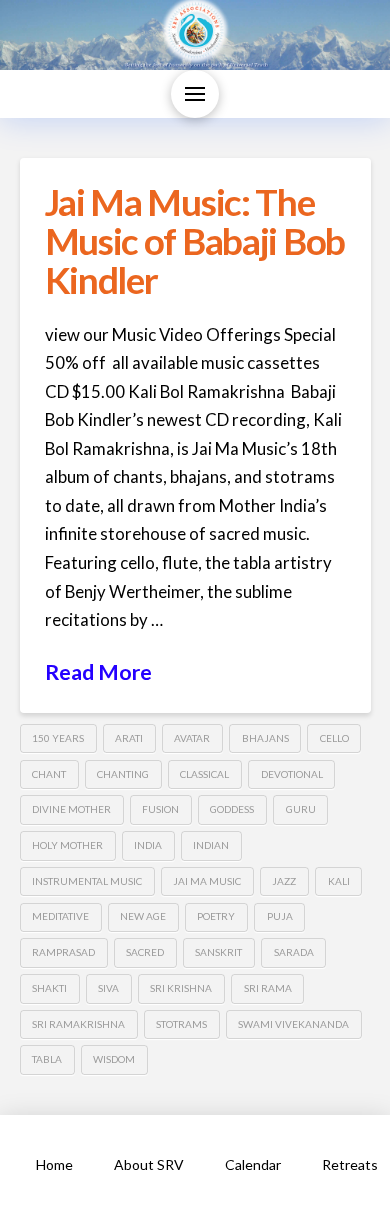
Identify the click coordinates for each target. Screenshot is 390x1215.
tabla (47, 1059)
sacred (145, 952)
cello (334, 738)
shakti (49, 988)
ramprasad (63, 952)
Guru (301, 809)
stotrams (181, 1024)
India (148, 845)
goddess (232, 809)
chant (49, 774)
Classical (204, 774)
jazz (284, 881)
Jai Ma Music (207, 881)
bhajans (265, 738)
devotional (292, 774)
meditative (60, 916)
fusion (160, 809)
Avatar (192, 738)
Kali (339, 881)
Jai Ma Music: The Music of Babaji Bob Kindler (195, 241)
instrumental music (87, 881)
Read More (98, 672)
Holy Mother (67, 845)
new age (143, 916)
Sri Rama (268, 988)
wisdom (114, 1059)
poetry (216, 916)
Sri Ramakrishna (78, 1024)
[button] (195, 94)
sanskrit (218, 952)
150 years (58, 738)
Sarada (294, 952)
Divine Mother (71, 809)
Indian (211, 845)
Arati (129, 738)
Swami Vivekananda (293, 1024)
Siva (108, 988)
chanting (123, 774)
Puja (280, 916)
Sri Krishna (181, 988)
